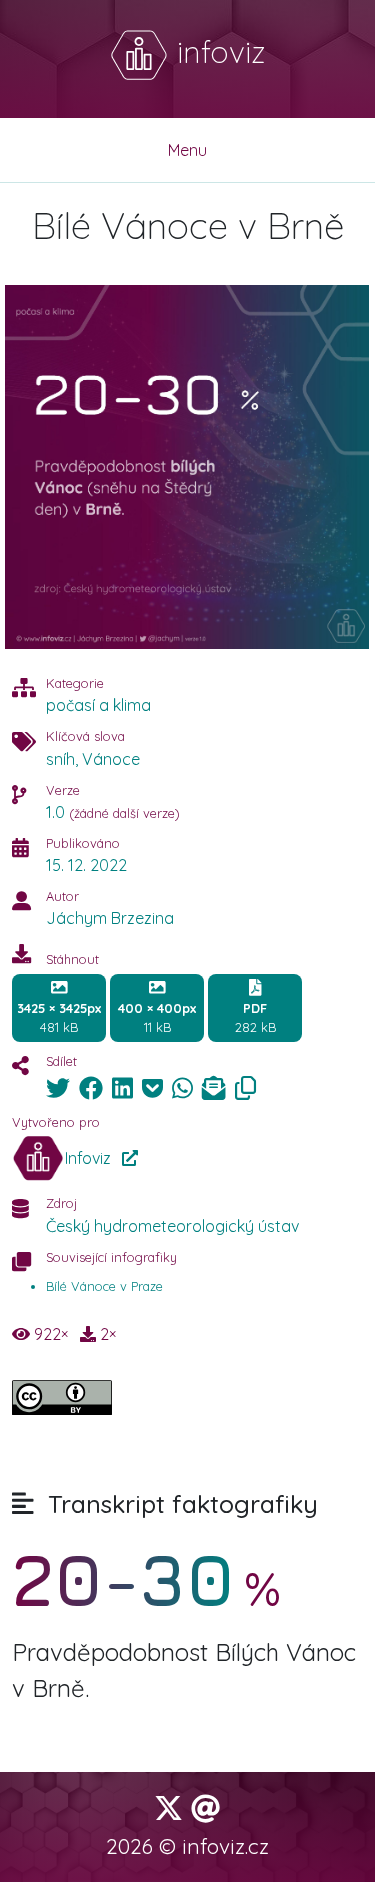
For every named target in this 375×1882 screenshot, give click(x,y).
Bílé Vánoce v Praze (104, 1286)
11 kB (157, 1017)
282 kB (255, 1017)
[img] (58, 1088)
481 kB (59, 1017)
